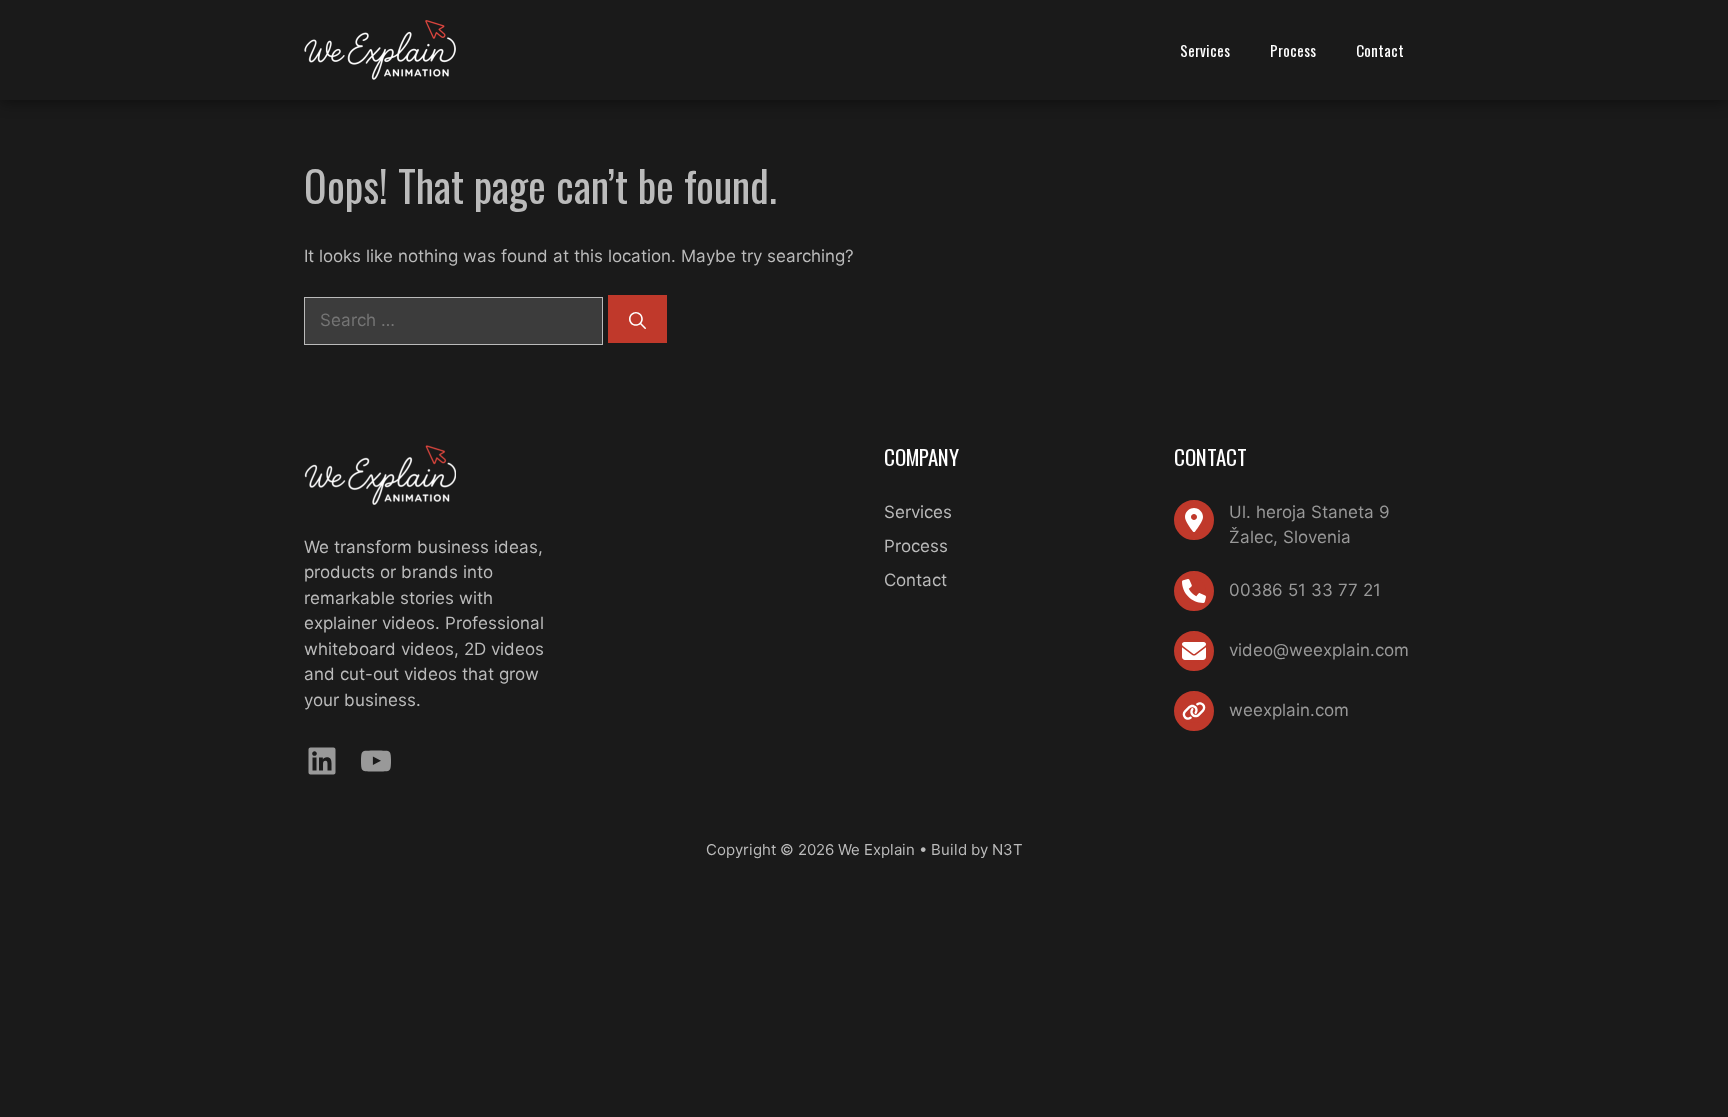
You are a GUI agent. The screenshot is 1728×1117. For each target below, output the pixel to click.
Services (1205, 50)
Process (1293, 50)
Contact (1380, 50)
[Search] (637, 319)
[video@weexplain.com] (1291, 651)
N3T (1007, 849)
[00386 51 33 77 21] (1277, 591)
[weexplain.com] (1261, 711)
